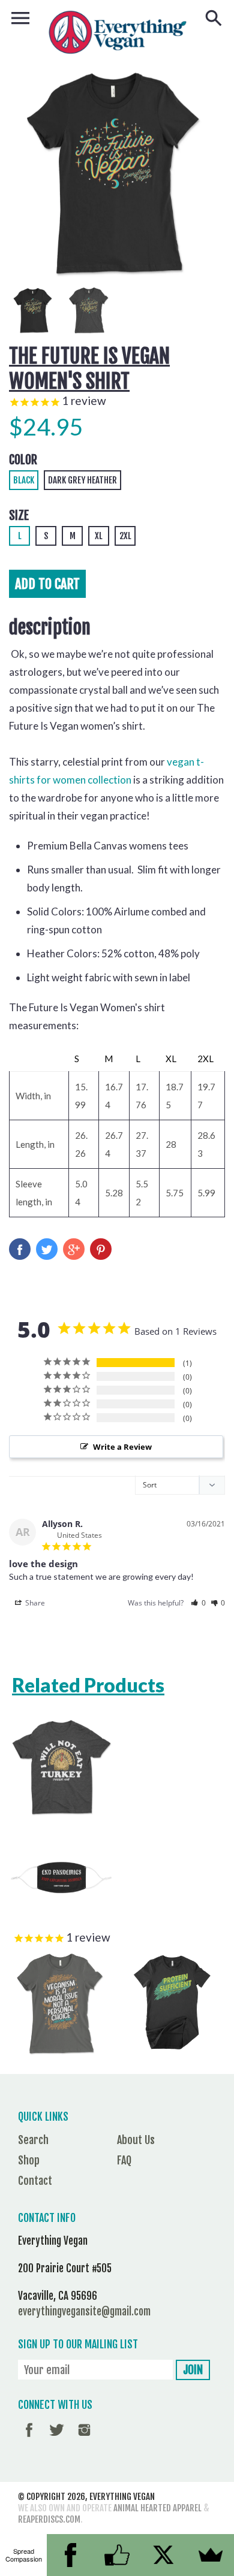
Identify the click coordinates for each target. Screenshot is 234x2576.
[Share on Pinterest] (101, 1249)
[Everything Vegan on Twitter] (57, 2438)
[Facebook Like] (117, 2555)
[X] (164, 2555)
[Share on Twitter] (47, 1249)
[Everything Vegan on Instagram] (84, 2438)
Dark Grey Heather (82, 480)
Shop (29, 2160)
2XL (125, 536)
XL (99, 536)
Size (19, 515)
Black (24, 480)
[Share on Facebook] (20, 1249)
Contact (35, 2181)
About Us (136, 2140)
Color (23, 460)
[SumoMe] (211, 2555)
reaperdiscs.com (49, 2519)
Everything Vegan (122, 2497)
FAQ (124, 2160)
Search (33, 2140)
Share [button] (34, 1603)
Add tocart (47, 584)
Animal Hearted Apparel (157, 2508)
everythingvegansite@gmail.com (84, 2312)
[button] (198, 1603)
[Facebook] (70, 2555)
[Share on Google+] (74, 1249)
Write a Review (122, 1447)
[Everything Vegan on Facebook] (29, 2438)
